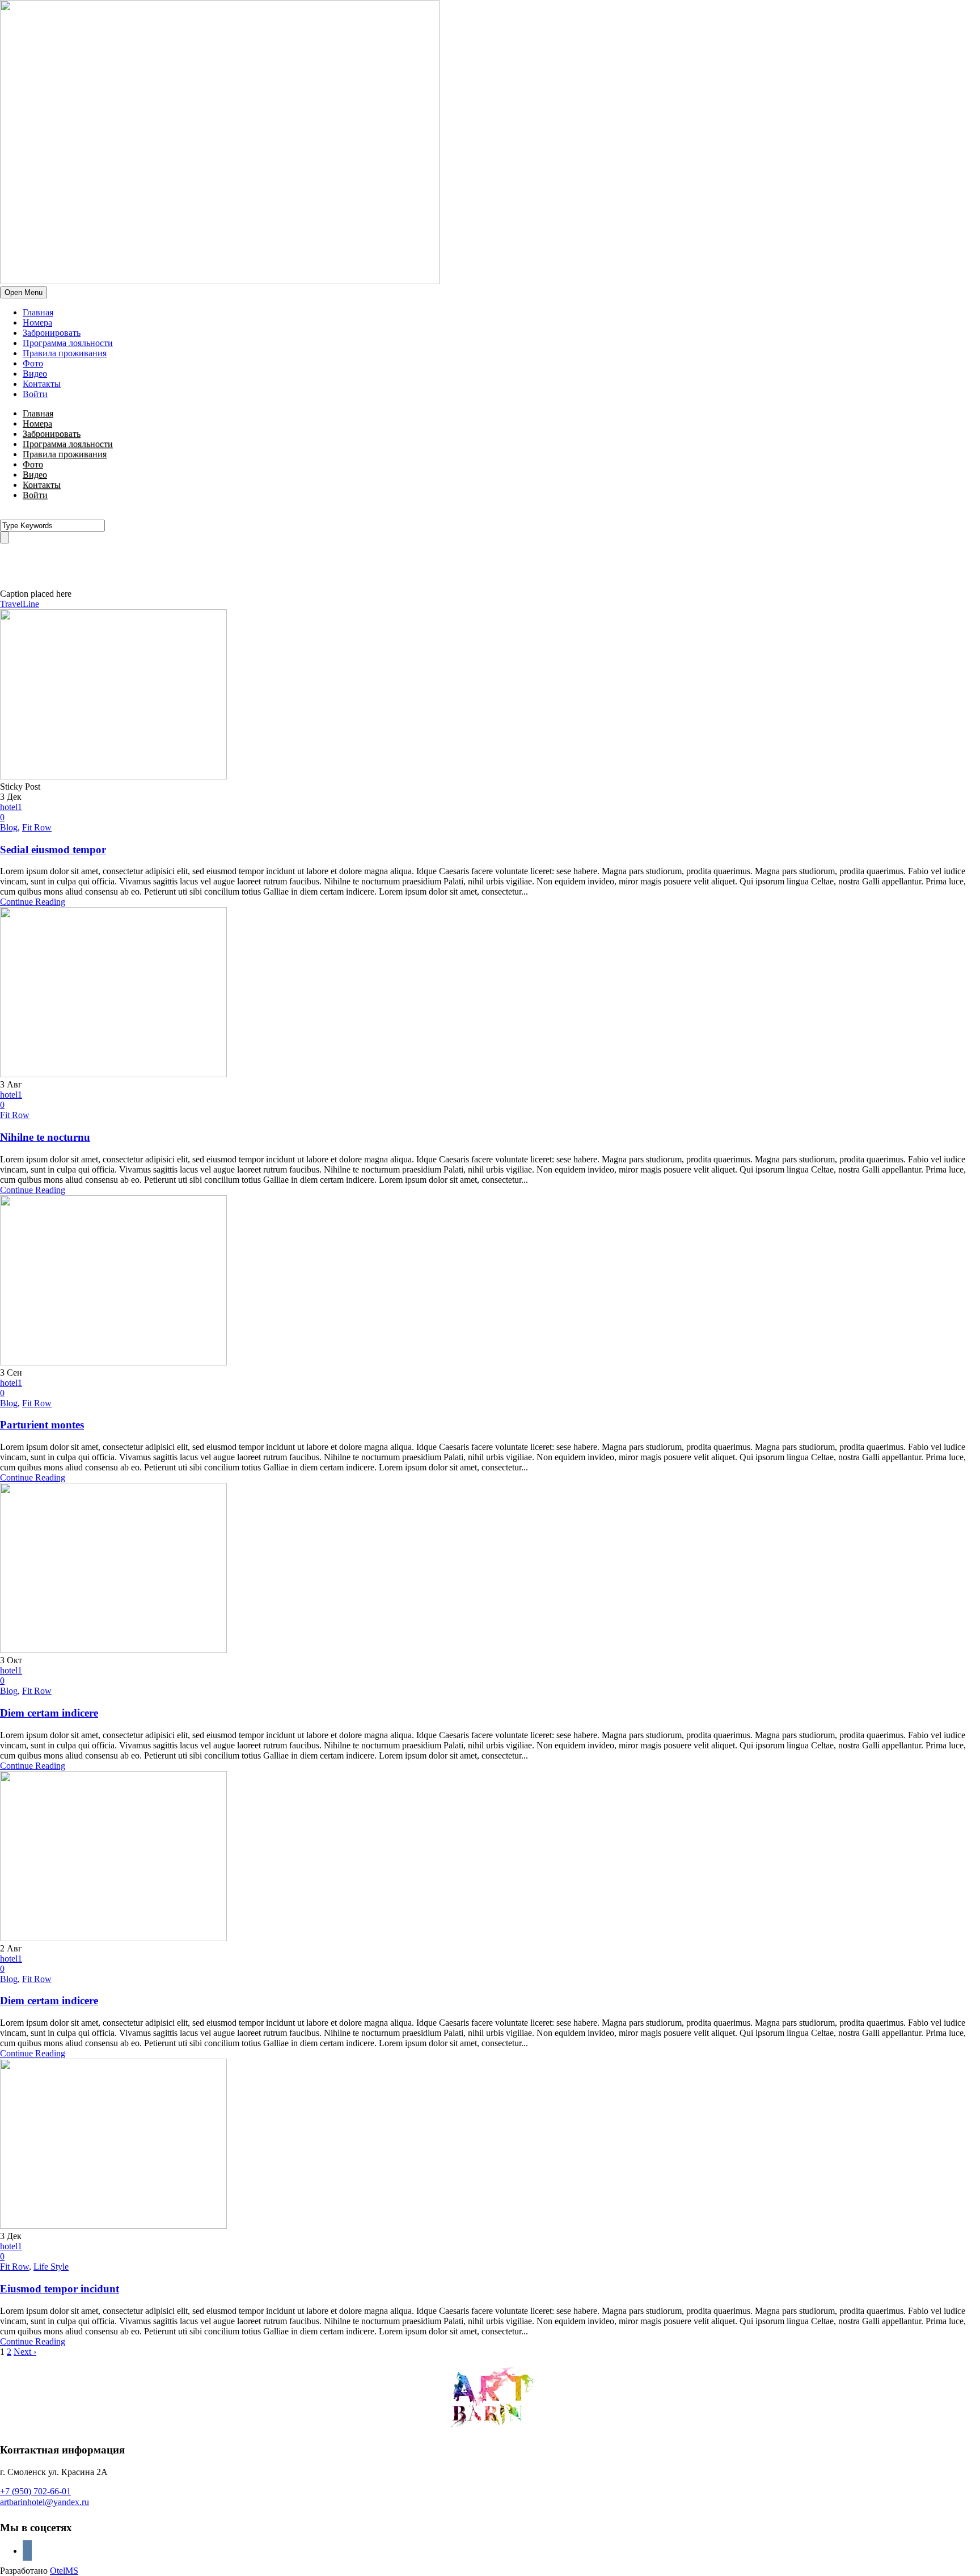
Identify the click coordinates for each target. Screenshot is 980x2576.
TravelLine (20, 604)
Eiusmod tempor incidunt (60, 2289)
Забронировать (52, 333)
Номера (37, 322)
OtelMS (64, 2571)
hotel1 (11, 807)
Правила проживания (65, 353)
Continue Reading (33, 902)
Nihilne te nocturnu (45, 1137)
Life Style (51, 2267)
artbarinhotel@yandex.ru (45, 2502)
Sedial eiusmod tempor (53, 849)
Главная (38, 312)
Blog (9, 827)
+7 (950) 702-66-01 (35, 2491)
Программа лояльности (68, 343)
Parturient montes (42, 1425)
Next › (25, 2352)
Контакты (42, 384)
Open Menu (24, 292)
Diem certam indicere (49, 1713)
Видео (35, 374)
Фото (33, 363)
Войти (35, 394)
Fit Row (37, 827)
